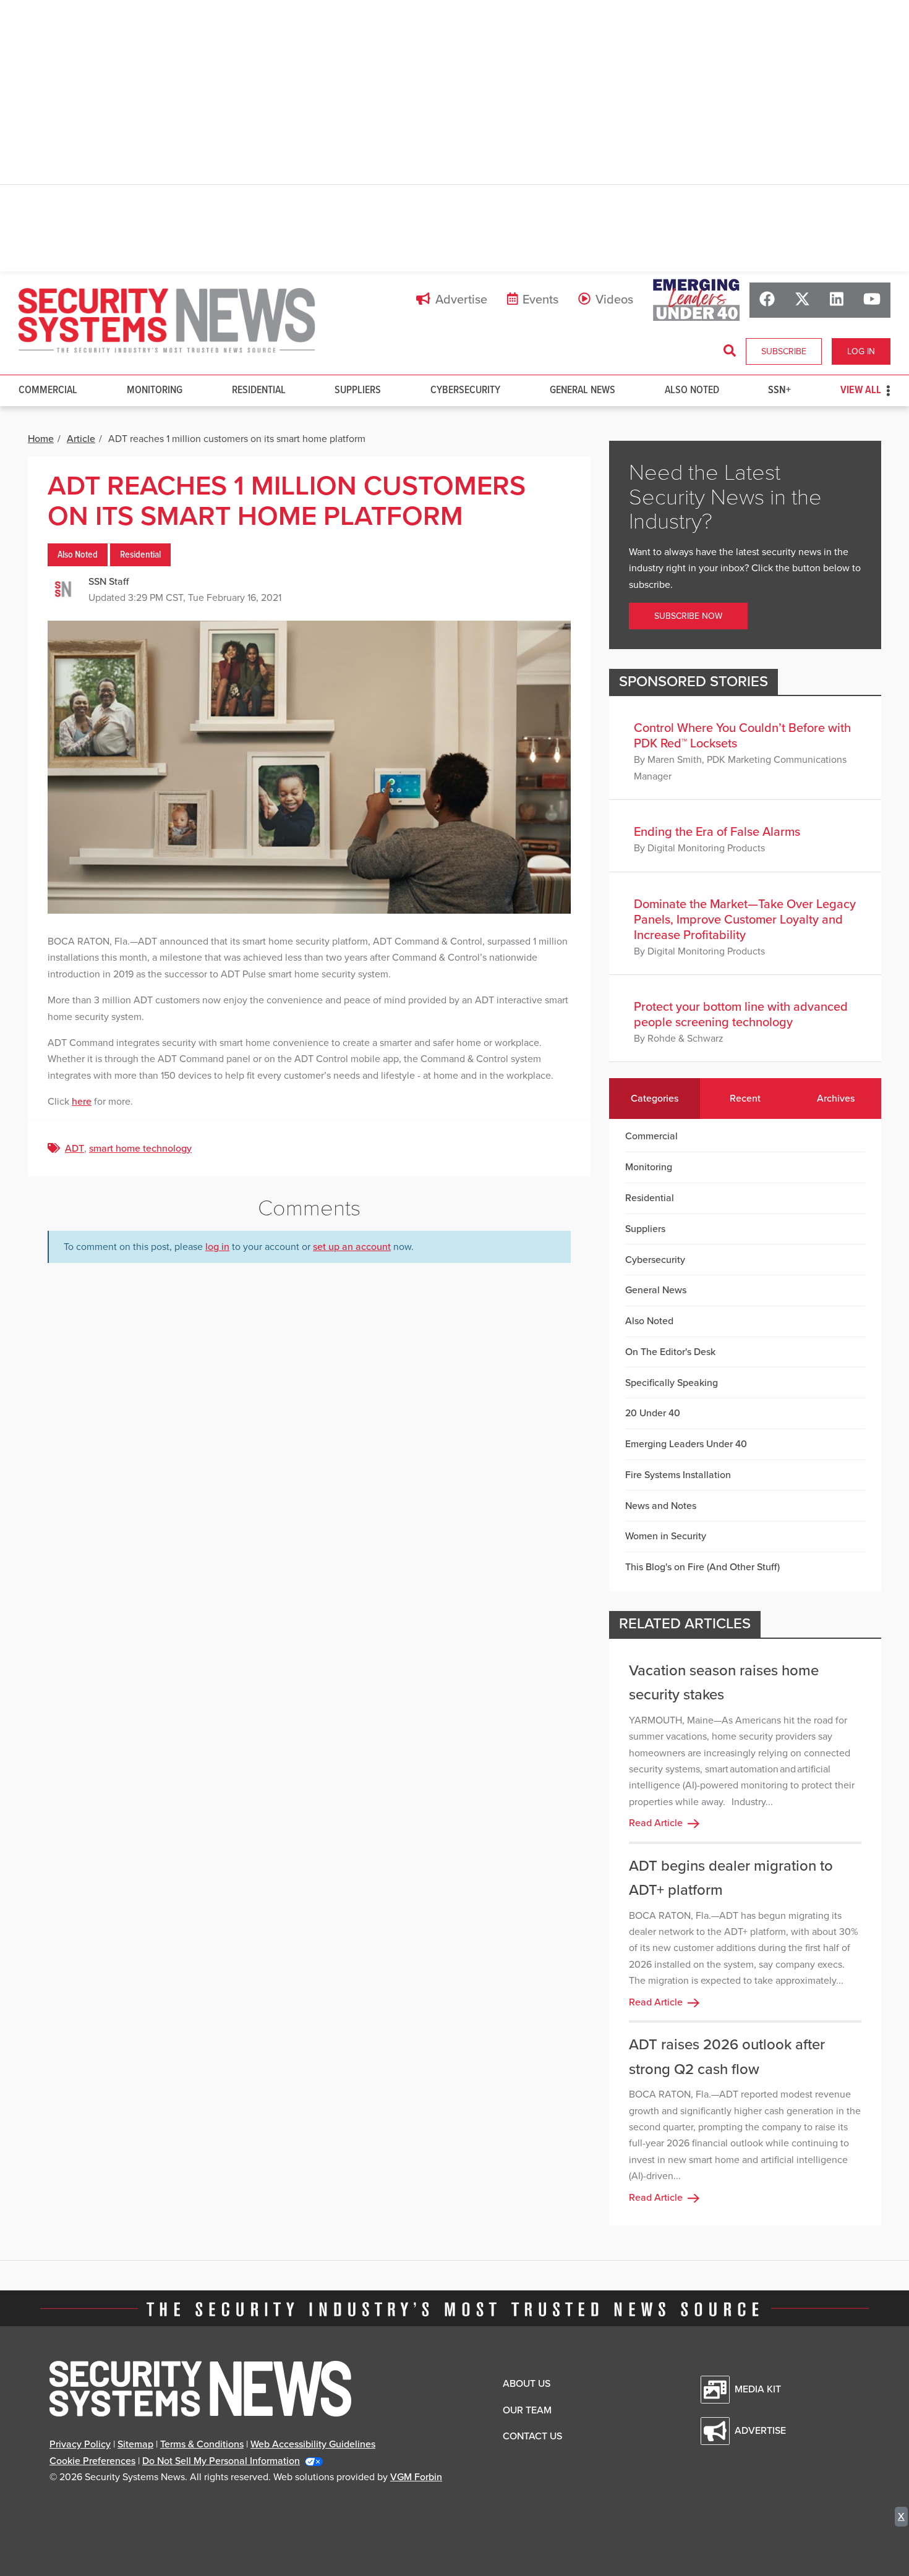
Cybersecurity (465, 390)
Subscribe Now (688, 616)
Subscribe (784, 351)
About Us (527, 2384)
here (82, 1102)
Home (41, 439)
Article (81, 439)
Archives (836, 1099)
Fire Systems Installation (678, 1475)
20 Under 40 (653, 1413)
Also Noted (692, 390)
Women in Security (666, 1536)
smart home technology (140, 1149)
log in (217, 1247)
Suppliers (358, 390)
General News (583, 390)
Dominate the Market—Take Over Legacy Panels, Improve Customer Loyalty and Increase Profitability (745, 920)
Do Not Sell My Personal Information (221, 2461)
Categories (655, 1099)
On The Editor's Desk (670, 1352)
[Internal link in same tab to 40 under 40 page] (696, 300)
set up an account (352, 1247)
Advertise (461, 300)
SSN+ (779, 390)
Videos (614, 300)
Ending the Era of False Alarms (717, 832)
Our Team (527, 2410)
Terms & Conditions (202, 2444)
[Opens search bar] (730, 351)
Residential (259, 390)
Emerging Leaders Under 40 (686, 1444)
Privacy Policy (80, 2444)
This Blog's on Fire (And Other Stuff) (702, 1567)
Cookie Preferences (92, 2461)
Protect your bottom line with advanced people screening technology (741, 1015)
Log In (861, 351)
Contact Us (532, 2436)
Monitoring (155, 390)
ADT (75, 1149)
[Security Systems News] (167, 321)
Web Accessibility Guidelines (313, 2444)
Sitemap (135, 2444)
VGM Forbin (416, 2477)
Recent (745, 1099)
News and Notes (661, 1506)
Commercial (48, 390)
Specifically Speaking (672, 1383)
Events (540, 300)
